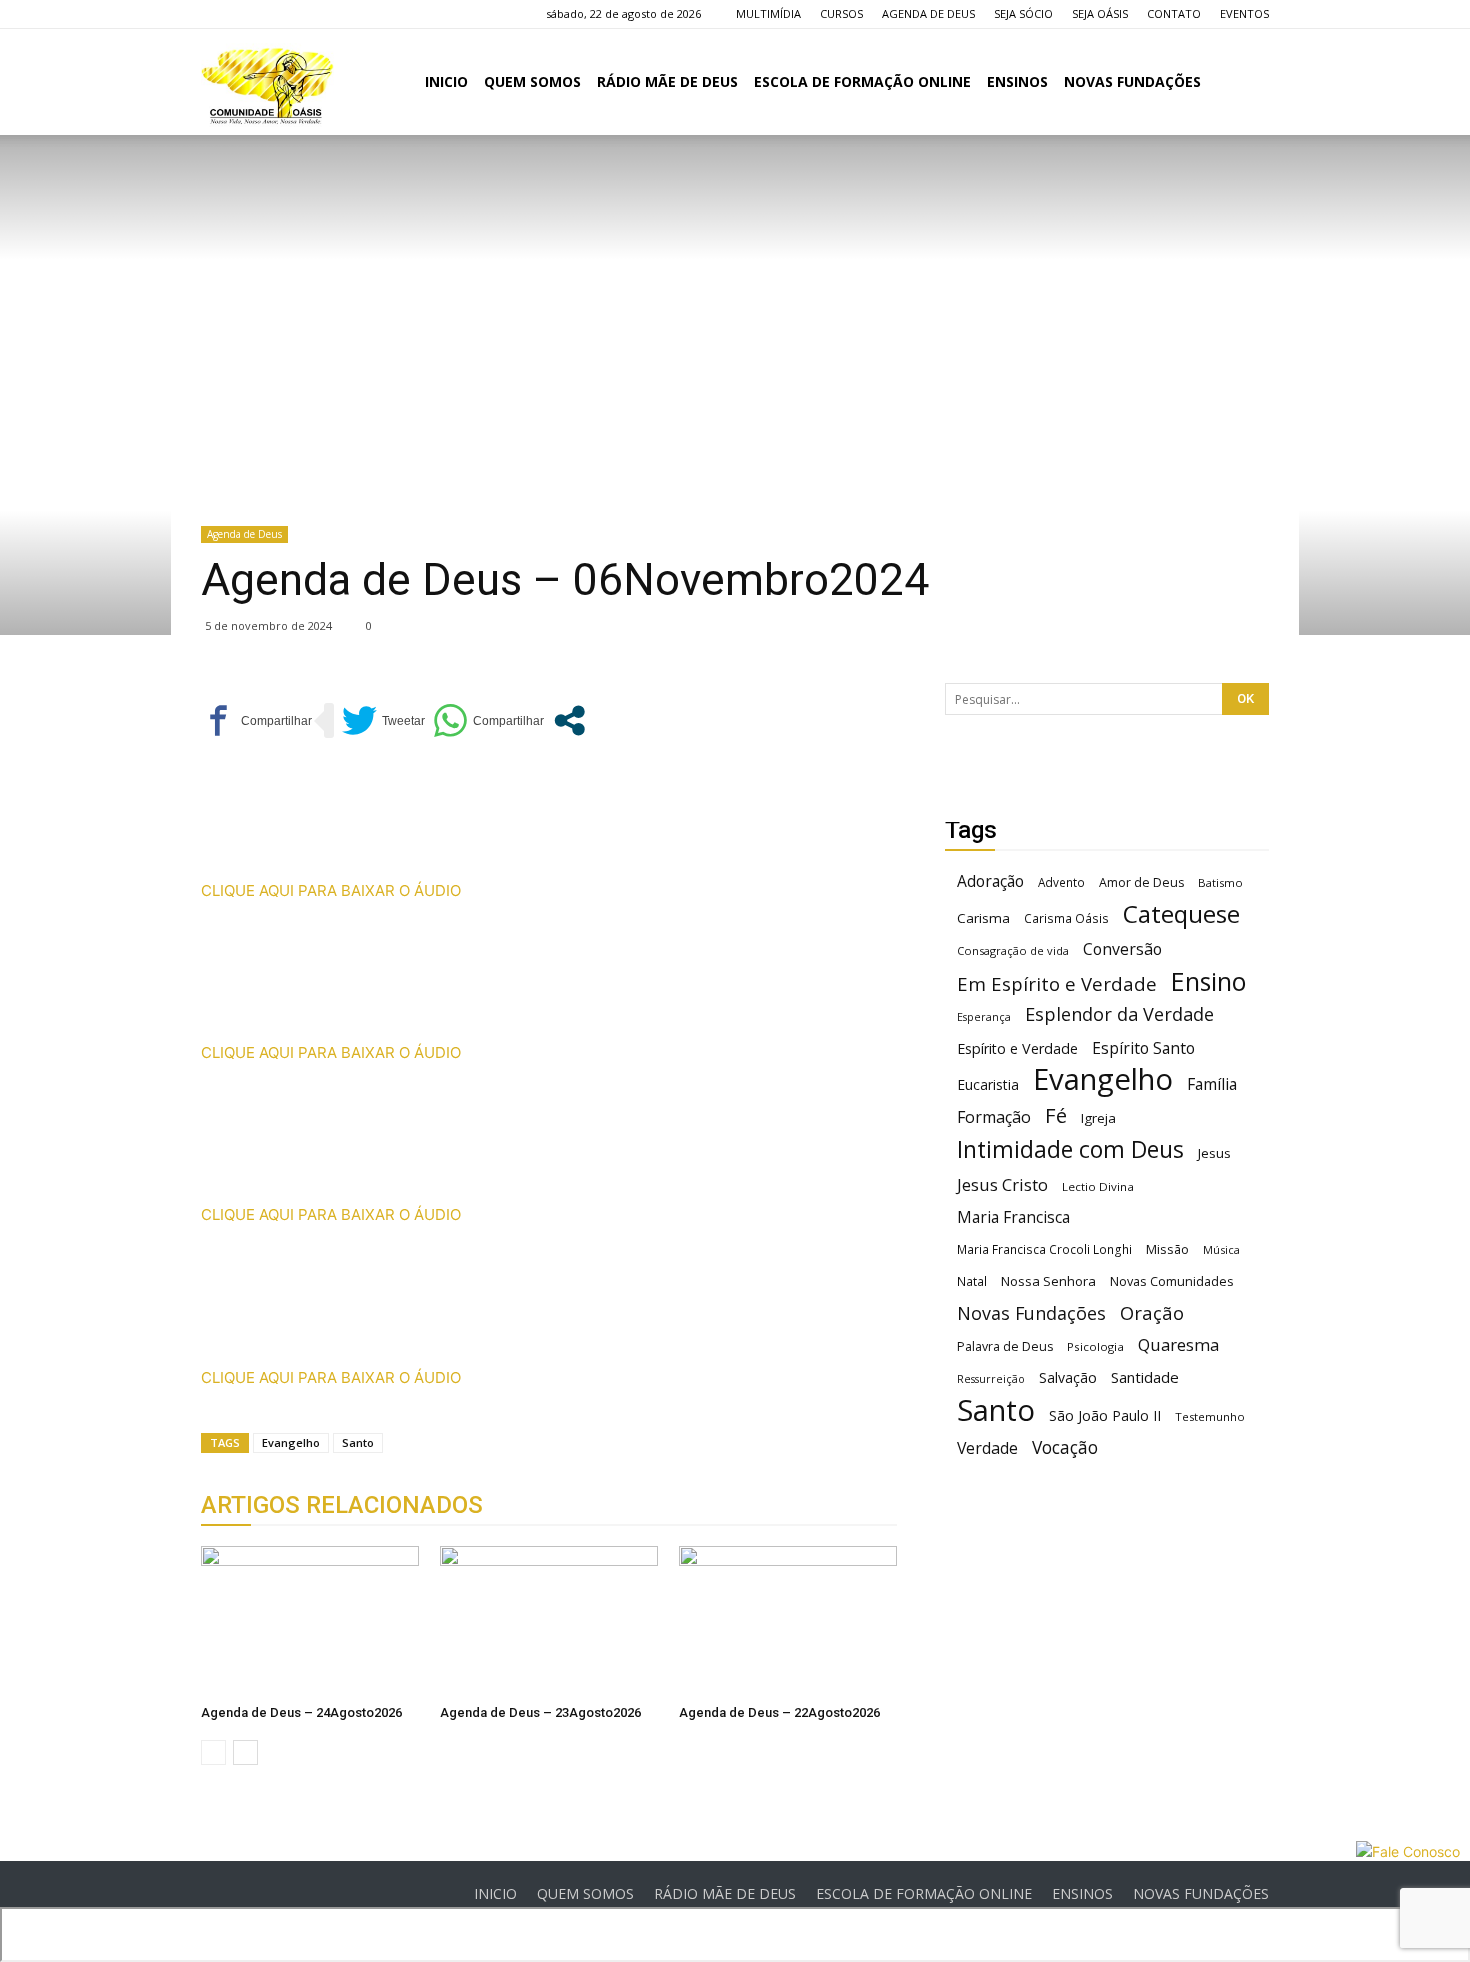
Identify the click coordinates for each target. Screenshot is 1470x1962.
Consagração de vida (1013, 950)
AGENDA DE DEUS (928, 13)
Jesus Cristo (1002, 1184)
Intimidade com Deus (1070, 1149)
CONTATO (1174, 13)
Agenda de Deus (244, 534)
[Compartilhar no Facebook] (256, 720)
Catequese (1181, 913)
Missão (1167, 1249)
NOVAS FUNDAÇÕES (1132, 81)
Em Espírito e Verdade (1057, 983)
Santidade (1145, 1377)
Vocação (1065, 1447)
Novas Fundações (1031, 1313)
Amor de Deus (1141, 882)
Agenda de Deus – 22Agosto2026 (779, 1712)
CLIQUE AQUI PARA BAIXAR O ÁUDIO (331, 890)
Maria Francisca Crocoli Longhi (1044, 1249)
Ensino (1208, 981)
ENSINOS (1017, 81)
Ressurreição (991, 1379)
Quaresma (1178, 1344)
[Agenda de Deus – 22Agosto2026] (788, 1621)
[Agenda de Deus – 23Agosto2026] (549, 1621)
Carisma (983, 918)
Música (1221, 1249)
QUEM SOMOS (532, 81)
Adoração (990, 881)
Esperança (984, 1017)
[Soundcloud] (282, 14)
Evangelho (291, 1442)
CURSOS (841, 13)
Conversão (1122, 949)
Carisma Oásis (1066, 918)
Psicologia (1095, 1346)
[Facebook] (216, 14)
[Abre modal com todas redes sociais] (569, 720)
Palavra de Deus (1005, 1346)
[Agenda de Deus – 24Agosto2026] (310, 1621)
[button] (1245, 83)
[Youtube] (315, 14)
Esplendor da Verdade (1119, 1014)
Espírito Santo (1143, 1048)
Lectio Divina (1098, 1186)
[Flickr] (249, 14)
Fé (1056, 1115)
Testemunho (1210, 1416)
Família (1212, 1084)
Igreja (1098, 1118)
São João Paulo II (1105, 1415)
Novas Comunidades (1172, 1281)
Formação (994, 1117)
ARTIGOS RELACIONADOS (342, 1505)
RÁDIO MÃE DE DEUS (667, 81)
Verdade (987, 1448)
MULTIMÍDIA (768, 13)
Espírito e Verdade (1017, 1048)
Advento (1061, 882)
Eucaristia (988, 1084)
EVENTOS (1244, 13)
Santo (358, 1442)
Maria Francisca (1013, 1217)
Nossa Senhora (1048, 1281)
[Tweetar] (383, 720)
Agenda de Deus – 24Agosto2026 (301, 1712)
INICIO (446, 81)
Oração (1152, 1312)
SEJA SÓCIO (1023, 13)
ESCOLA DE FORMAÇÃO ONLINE (862, 81)
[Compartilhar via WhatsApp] (488, 720)
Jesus (1214, 1153)
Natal (972, 1281)
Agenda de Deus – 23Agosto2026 (540, 1712)
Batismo (1220, 882)
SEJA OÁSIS (1100, 13)
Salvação (1068, 1377)
